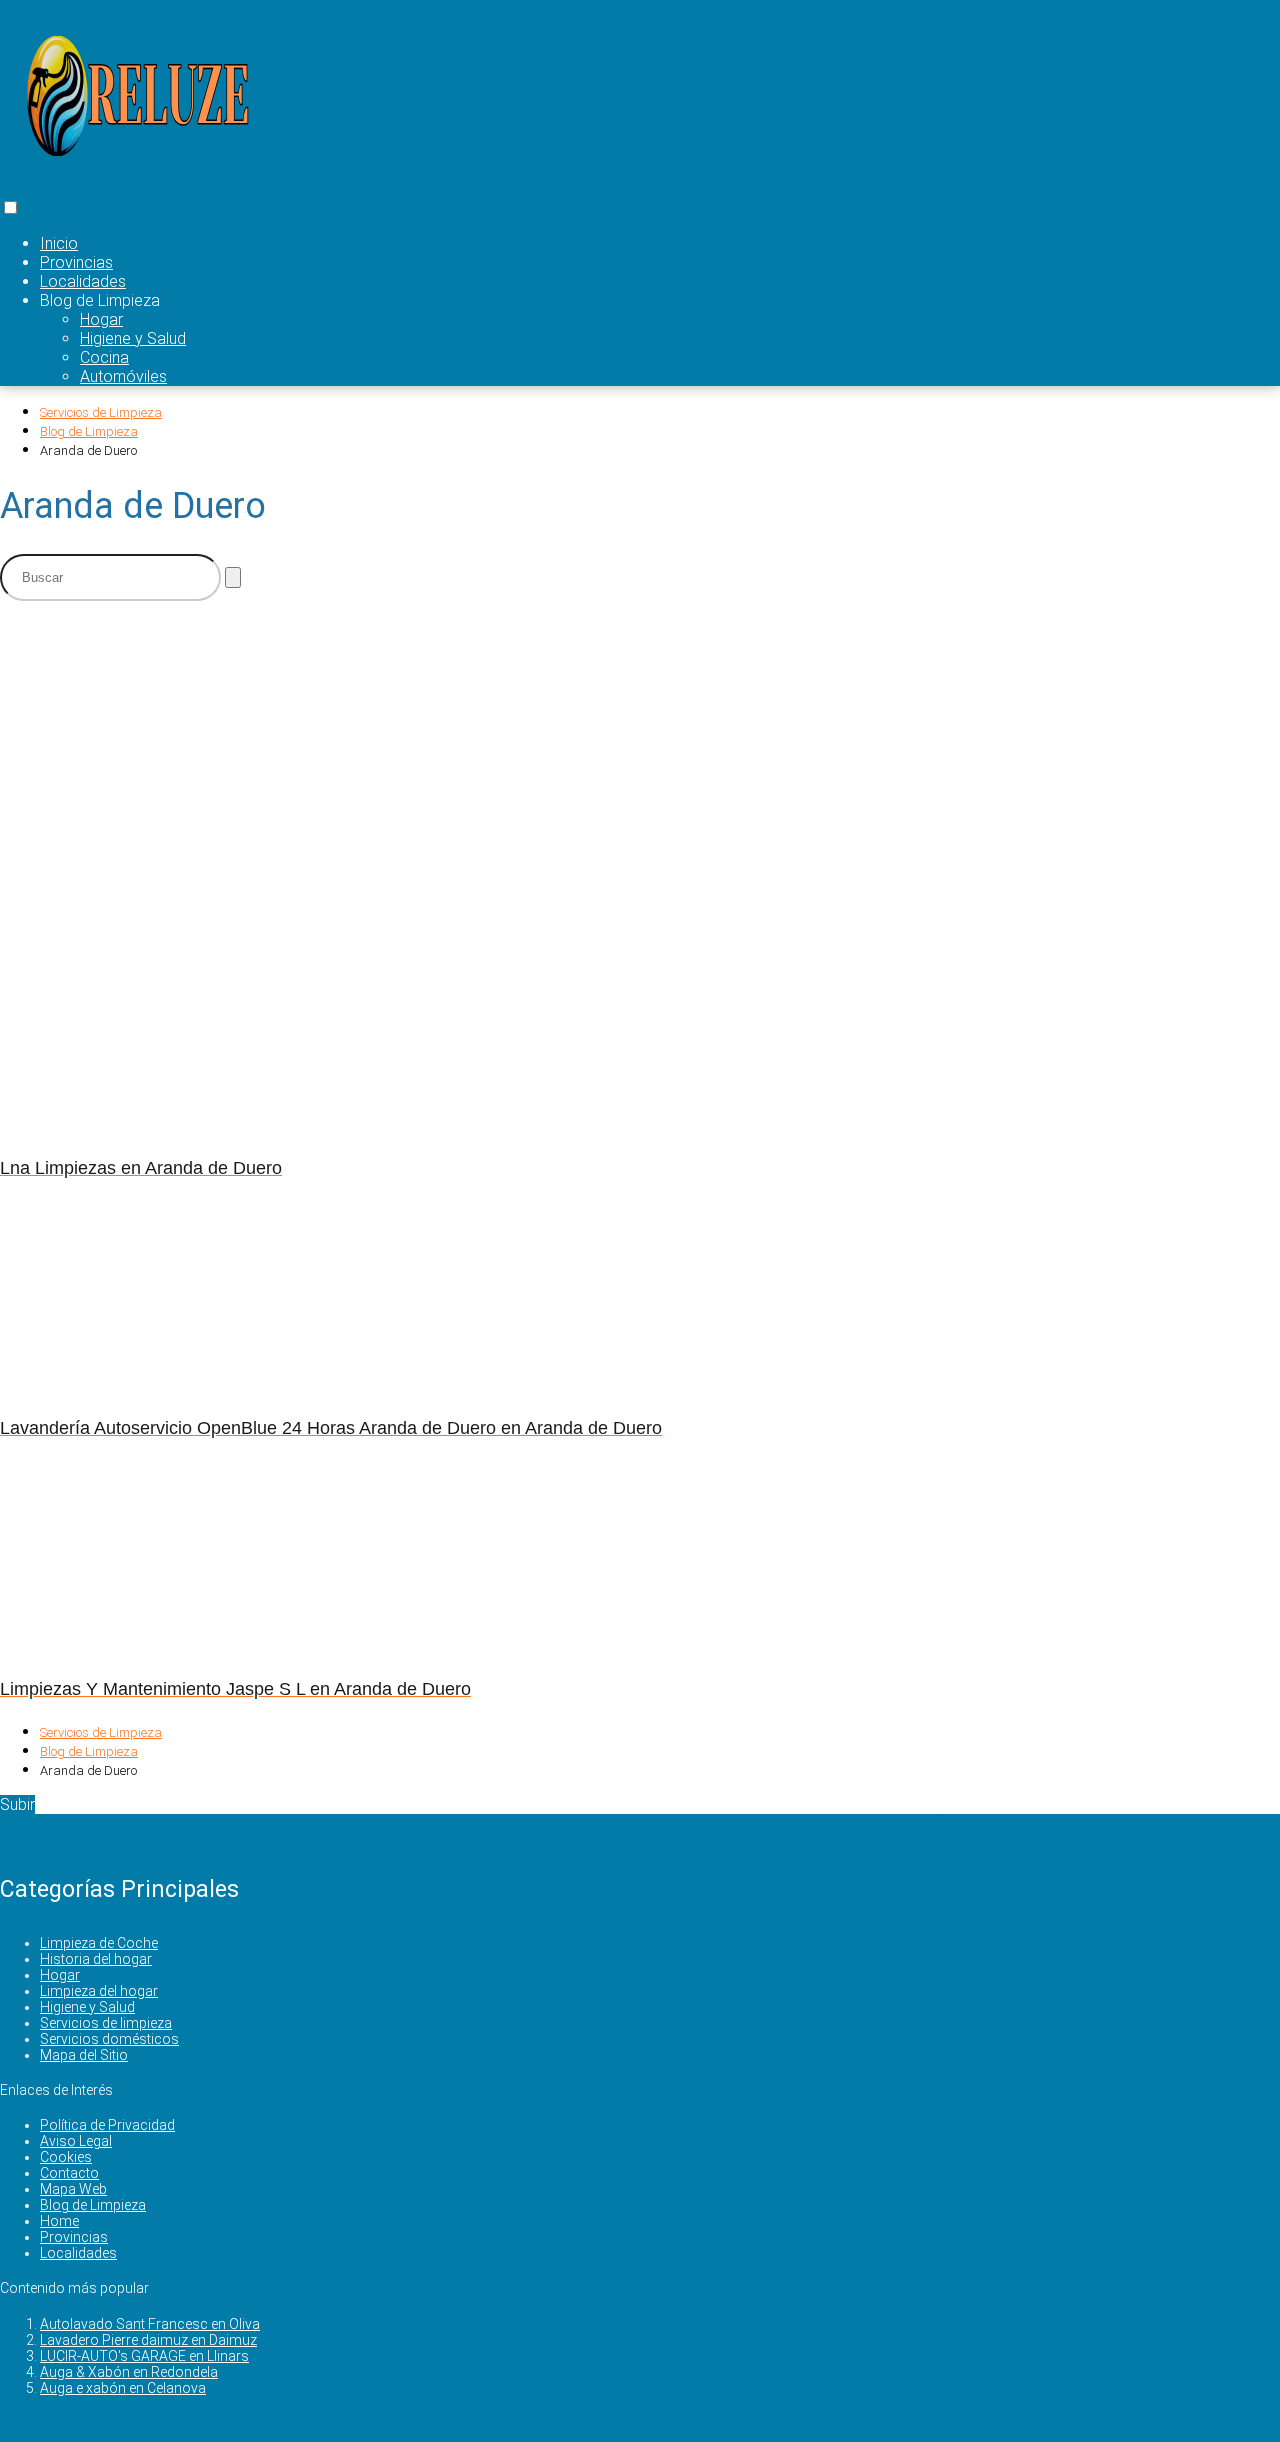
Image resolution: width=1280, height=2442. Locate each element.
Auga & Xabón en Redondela (129, 2372)
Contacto (69, 2173)
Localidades (83, 281)
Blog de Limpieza (93, 2205)
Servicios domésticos (109, 2039)
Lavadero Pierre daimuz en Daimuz (148, 2340)
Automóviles (123, 376)
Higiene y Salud (133, 338)
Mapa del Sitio (84, 2055)
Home (59, 2221)
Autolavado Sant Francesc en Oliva (150, 2324)
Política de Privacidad (107, 2125)
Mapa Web (73, 2189)
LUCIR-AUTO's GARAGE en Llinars (144, 2356)
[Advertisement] (490, 757)
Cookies (66, 2157)
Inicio (59, 243)
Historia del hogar (96, 1959)
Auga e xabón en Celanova (123, 2388)
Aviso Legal (76, 2141)
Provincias (76, 262)
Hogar (101, 319)
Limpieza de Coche (99, 1943)
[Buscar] (233, 577)
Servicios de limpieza (106, 2023)
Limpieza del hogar (99, 1991)
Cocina (104, 357)
